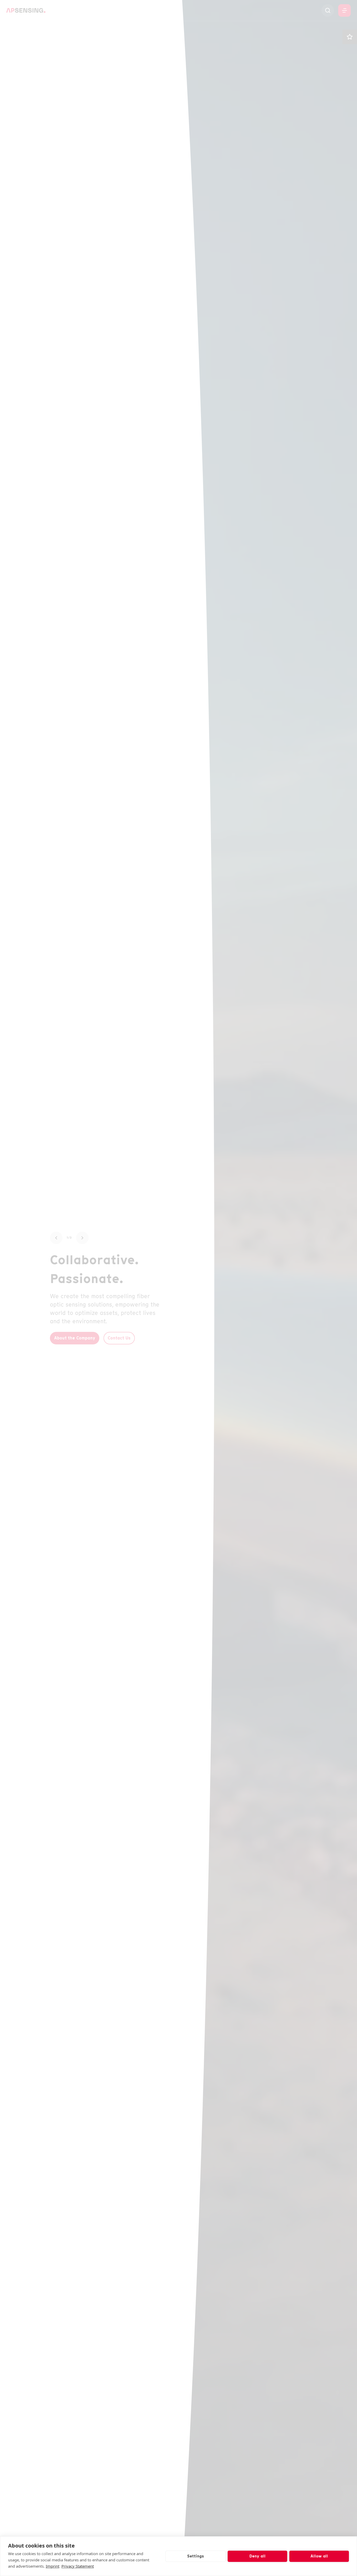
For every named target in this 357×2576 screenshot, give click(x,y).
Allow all (319, 2556)
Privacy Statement (78, 2566)
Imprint (53, 2566)
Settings (195, 2556)
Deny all (257, 2556)
